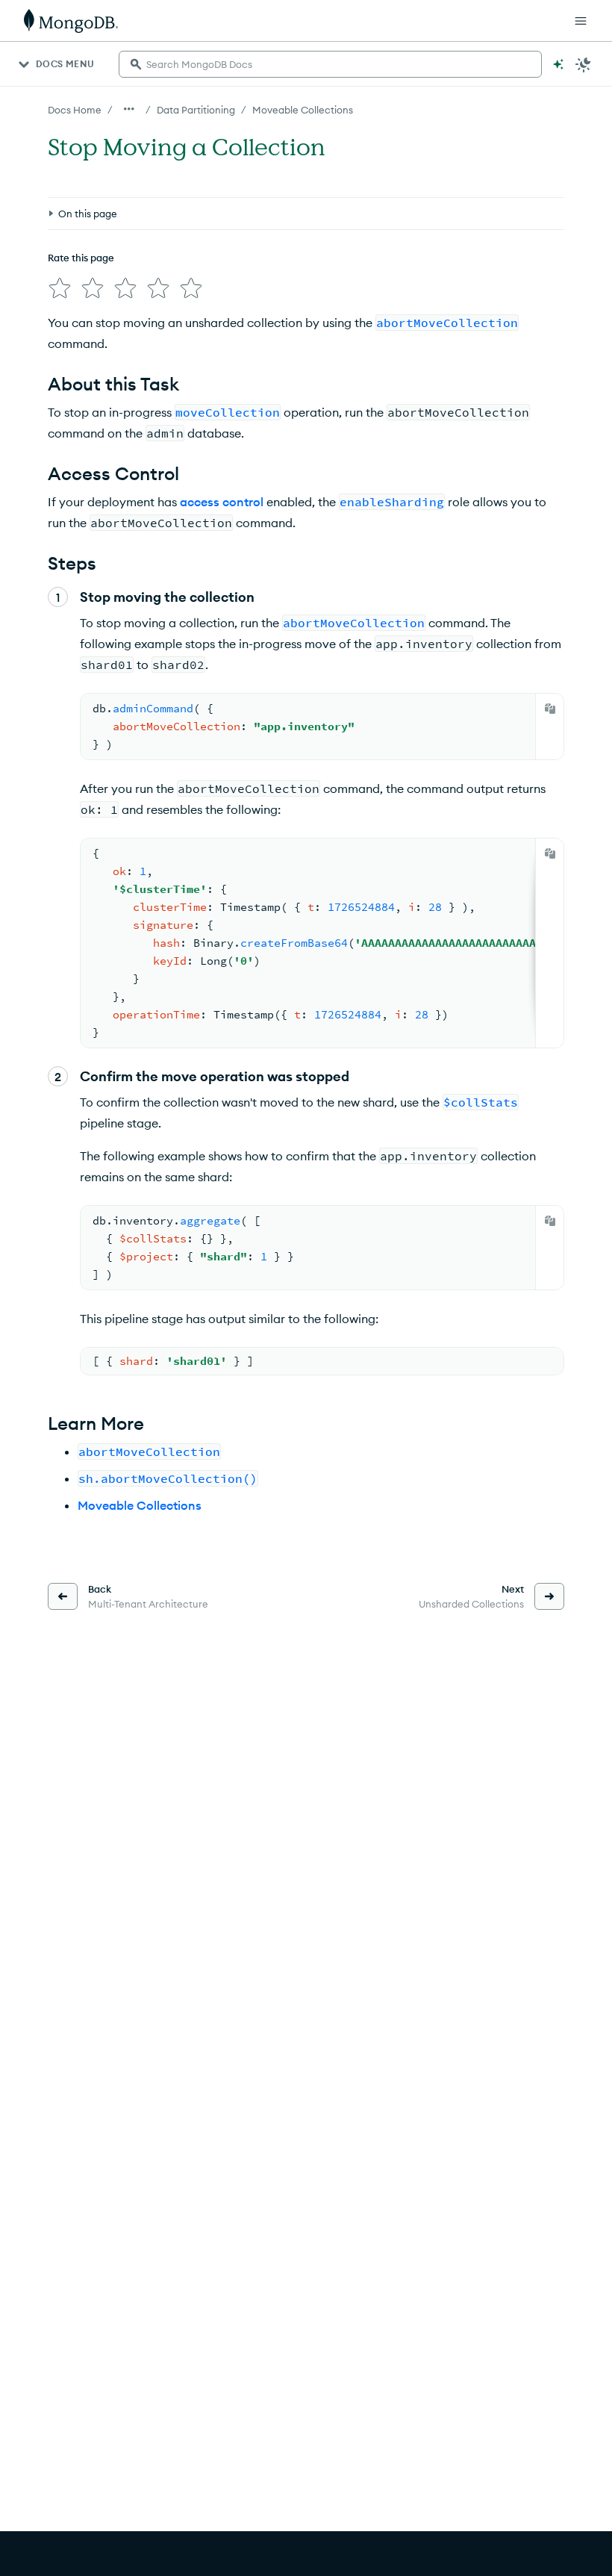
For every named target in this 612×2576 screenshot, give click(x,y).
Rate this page (81, 258)
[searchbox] (330, 64)
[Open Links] (581, 21)
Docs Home (75, 110)
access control (222, 502)
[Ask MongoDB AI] (558, 64)
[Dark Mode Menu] (584, 64)
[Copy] (550, 709)
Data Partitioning (196, 110)
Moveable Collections (303, 110)
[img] (60, 288)
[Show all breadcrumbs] (129, 109)
